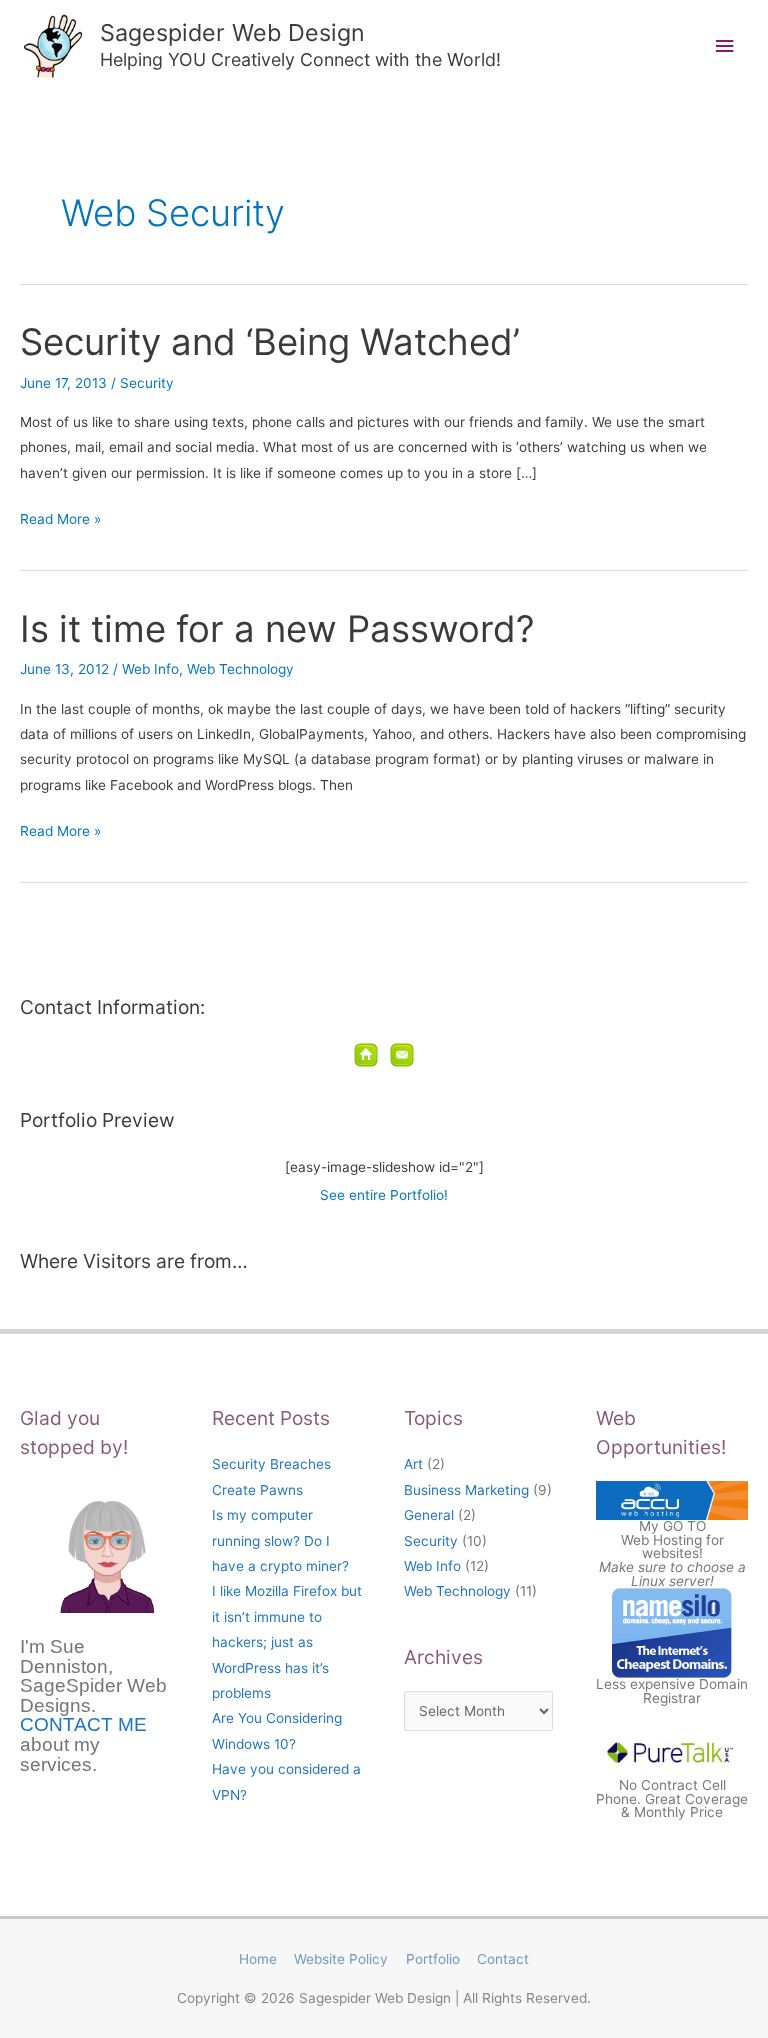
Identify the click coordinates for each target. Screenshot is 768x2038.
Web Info (150, 669)
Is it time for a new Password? (277, 629)
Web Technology (240, 669)
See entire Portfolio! (384, 1195)
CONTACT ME (83, 1724)
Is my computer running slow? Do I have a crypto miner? (280, 1540)
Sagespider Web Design (232, 32)
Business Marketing (466, 1490)
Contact (503, 1959)
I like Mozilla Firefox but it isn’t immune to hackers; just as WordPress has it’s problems (287, 1642)
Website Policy (341, 1959)
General (429, 1515)
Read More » (60, 517)
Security (147, 383)
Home (258, 1959)
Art (413, 1464)
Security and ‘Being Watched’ (270, 342)
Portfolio (433, 1959)
